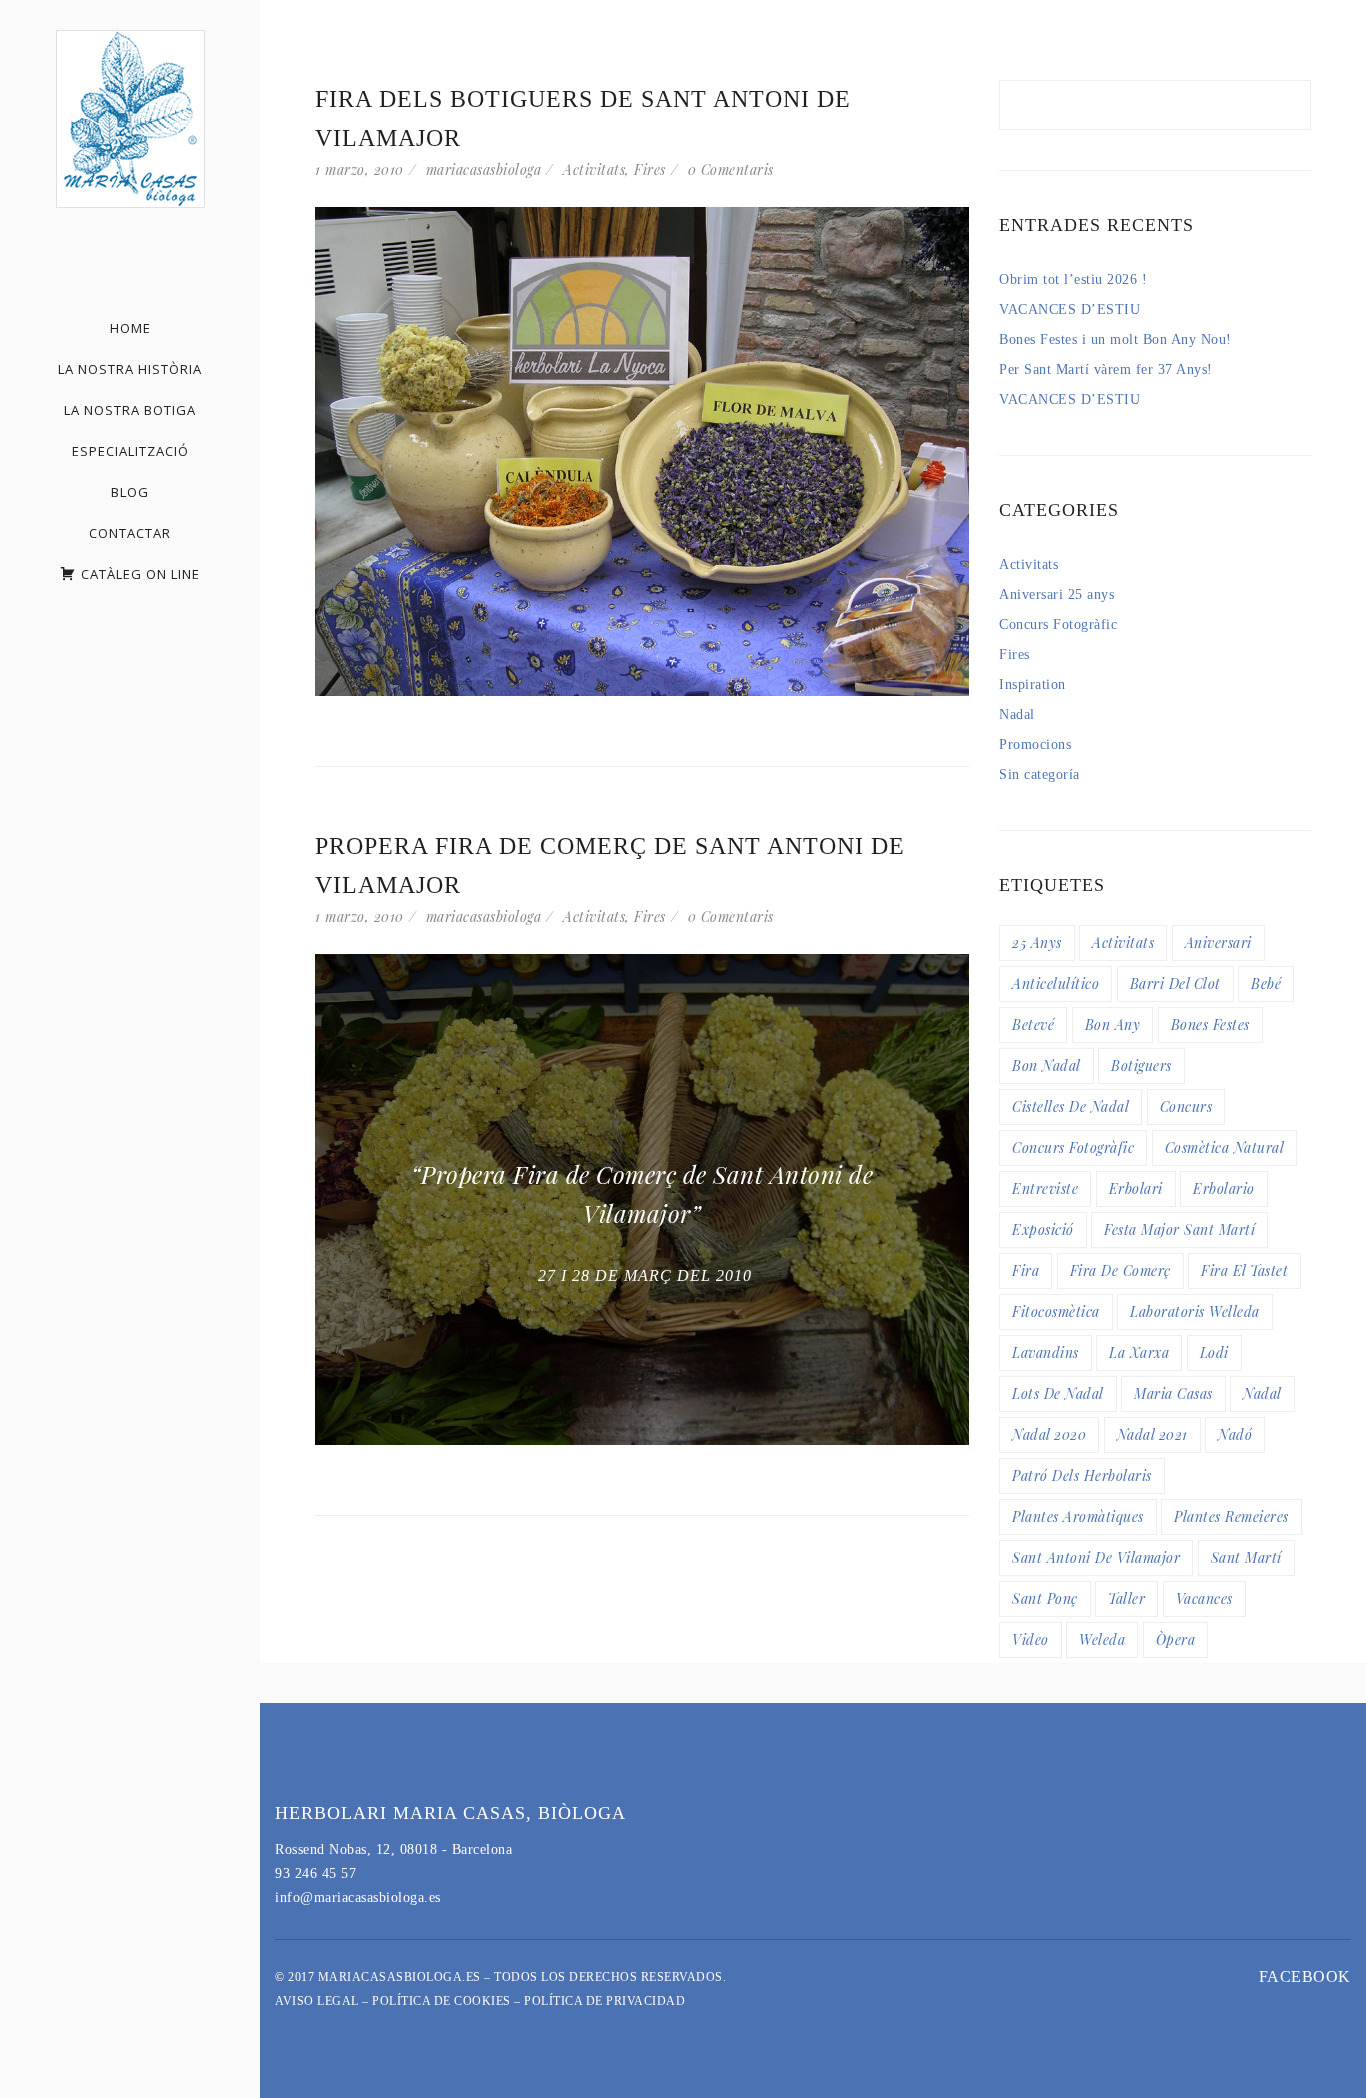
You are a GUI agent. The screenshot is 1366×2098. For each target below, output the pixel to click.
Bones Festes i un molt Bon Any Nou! (1115, 339)
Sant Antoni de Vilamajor (1096, 1557)
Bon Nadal (1046, 1065)
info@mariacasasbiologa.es (358, 1897)
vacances (1204, 1598)
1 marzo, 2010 (359, 169)
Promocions (1035, 744)
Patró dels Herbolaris (1082, 1475)
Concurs (1186, 1106)
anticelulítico (1055, 983)
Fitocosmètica (1056, 1311)
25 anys (1037, 942)
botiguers (1141, 1065)
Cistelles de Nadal (1070, 1106)
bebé (1266, 983)
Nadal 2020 (1049, 1434)
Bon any (1113, 1024)
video (1030, 1639)
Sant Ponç (1045, 1598)
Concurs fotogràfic (1073, 1147)
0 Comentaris (731, 169)
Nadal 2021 (1152, 1434)
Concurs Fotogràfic (1058, 624)
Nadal (1017, 714)
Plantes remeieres (1231, 1516)
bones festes (1210, 1024)
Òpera (1176, 1639)
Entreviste (1045, 1188)
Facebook (1305, 1976)
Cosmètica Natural (1225, 1147)
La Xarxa (1139, 1352)
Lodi (1214, 1352)
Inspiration (1032, 684)
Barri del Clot (1175, 983)
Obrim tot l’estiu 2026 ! (1073, 279)
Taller (1126, 1598)
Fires (650, 169)
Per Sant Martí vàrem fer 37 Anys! (1106, 369)
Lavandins (1045, 1352)
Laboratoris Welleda (1195, 1311)
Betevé (1033, 1024)
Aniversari (1218, 942)
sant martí (1246, 1557)
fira (1025, 1270)
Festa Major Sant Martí (1179, 1229)
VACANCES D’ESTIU (1069, 309)
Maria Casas (1173, 1393)
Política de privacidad (604, 2001)
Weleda (1102, 1639)
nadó (1235, 1434)
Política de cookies (441, 2001)
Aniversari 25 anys (1056, 594)
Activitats (594, 169)
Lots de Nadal (1058, 1393)
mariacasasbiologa (484, 169)
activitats (1123, 942)
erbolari (1136, 1188)
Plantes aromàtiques (1078, 1516)
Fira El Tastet (1244, 1270)
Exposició (1043, 1229)
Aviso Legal (317, 2001)
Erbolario (1224, 1188)
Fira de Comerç (1120, 1270)
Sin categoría (1039, 774)
